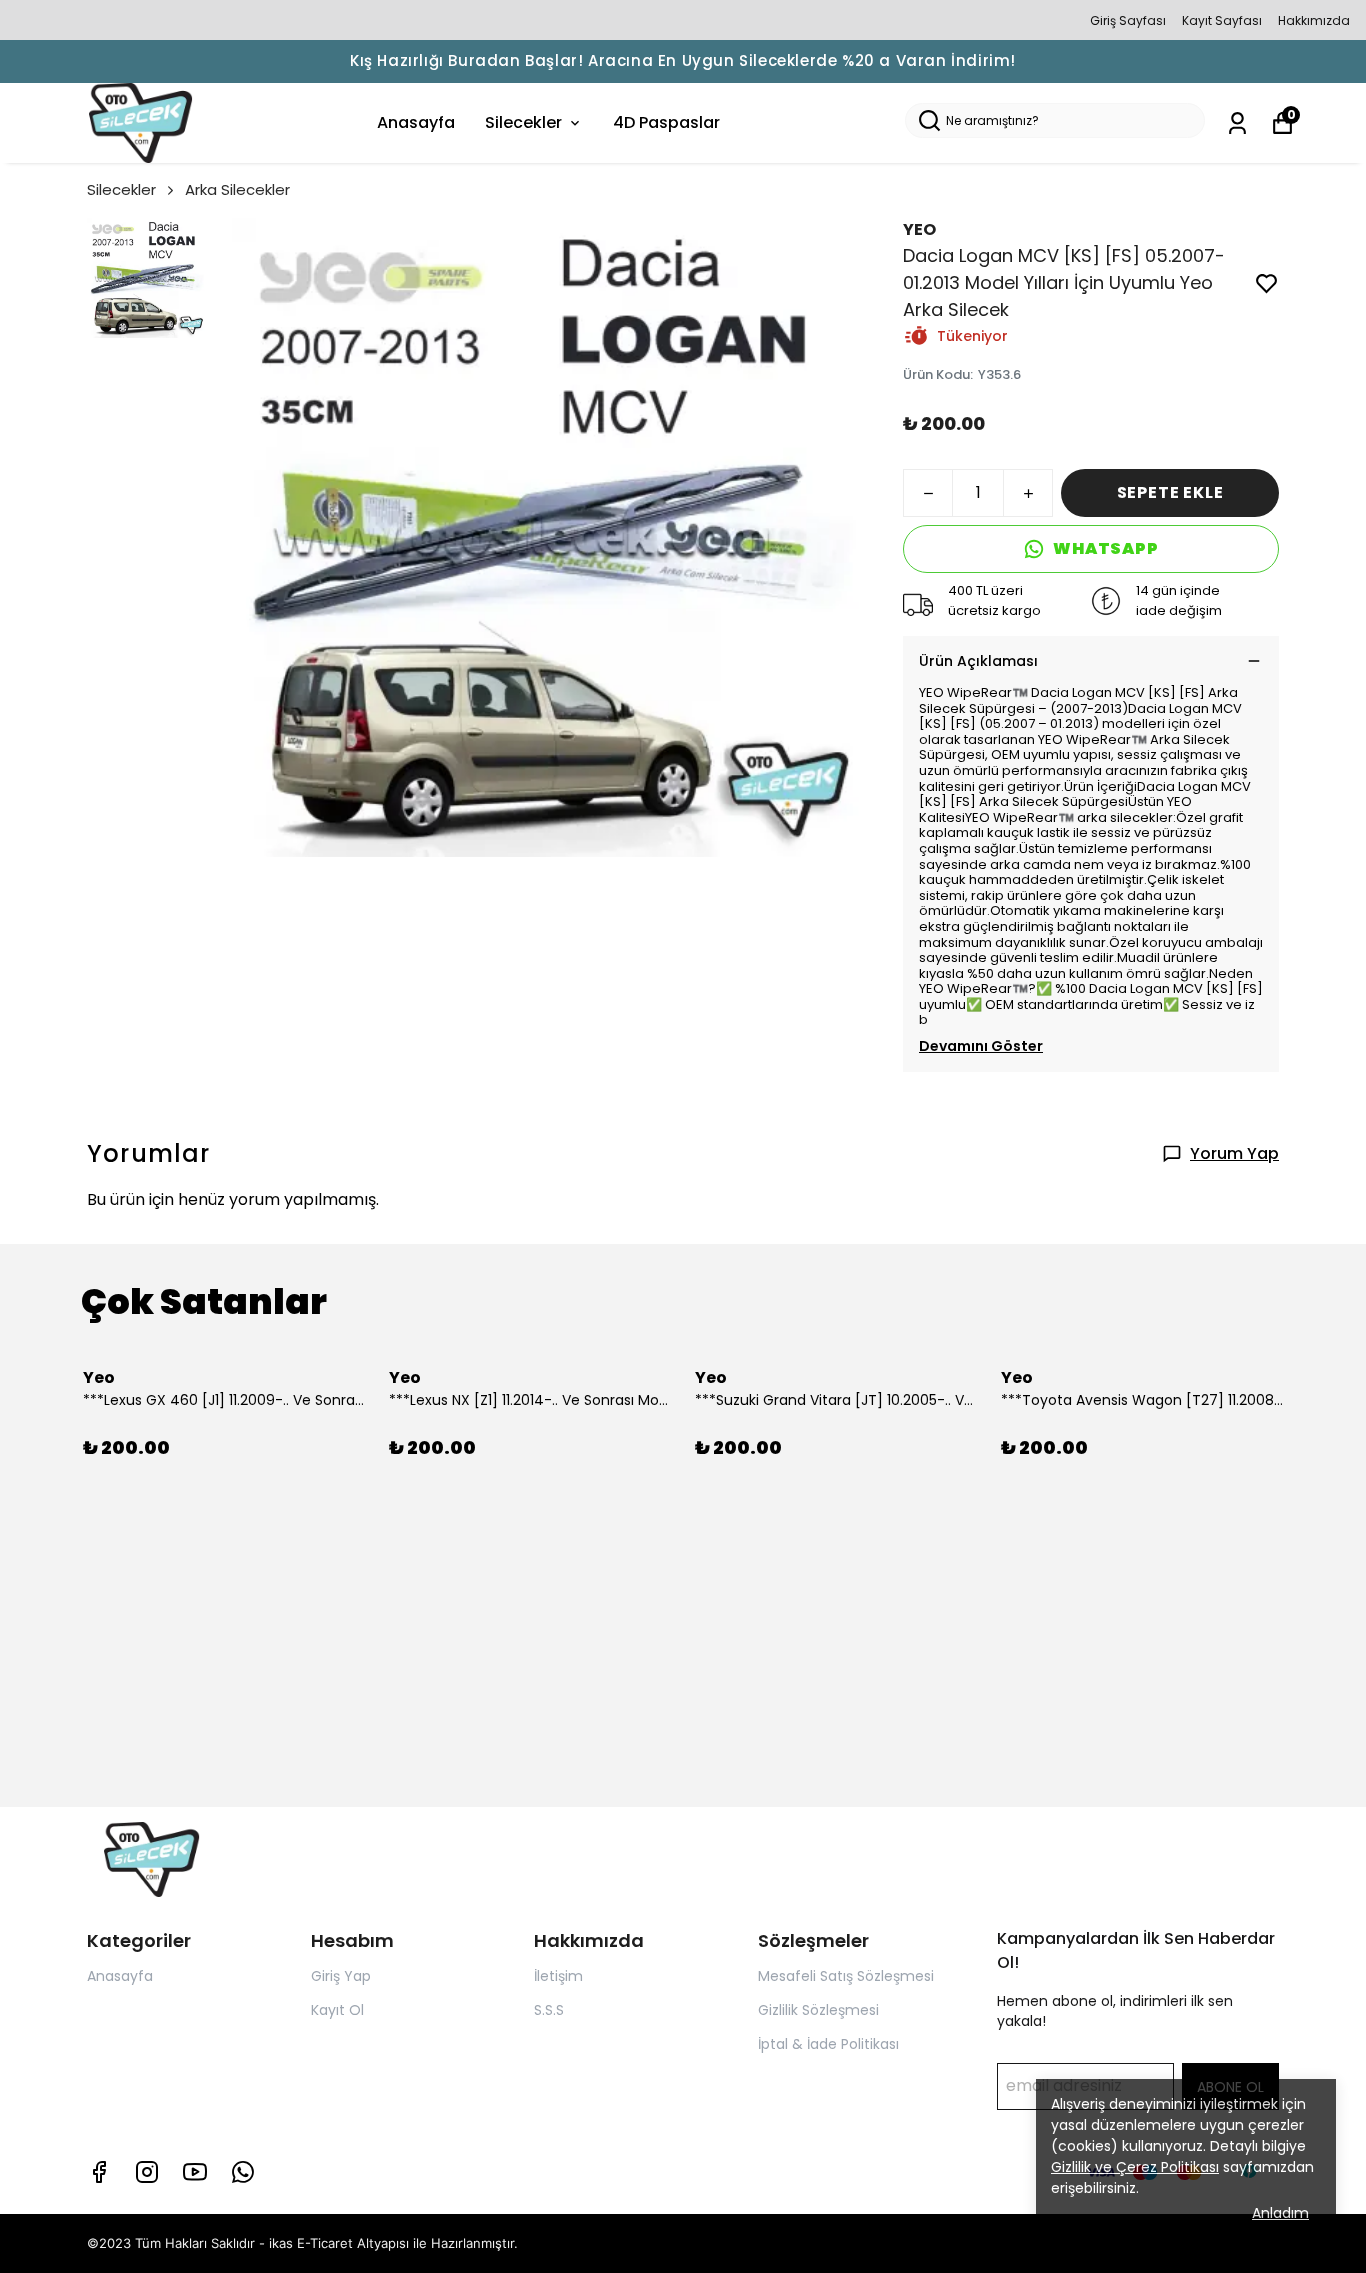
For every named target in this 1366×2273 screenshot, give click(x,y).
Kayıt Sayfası (1222, 20)
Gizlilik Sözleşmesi (818, 2010)
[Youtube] (195, 2172)
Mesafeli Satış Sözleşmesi (846, 1976)
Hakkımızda (1314, 20)
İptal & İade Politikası (828, 2044)
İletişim (558, 1976)
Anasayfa (416, 122)
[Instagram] (147, 2172)
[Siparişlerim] (1237, 123)
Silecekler (523, 122)
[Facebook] (99, 2172)
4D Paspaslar (666, 122)
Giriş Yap (341, 1976)
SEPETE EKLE (1170, 492)
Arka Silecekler (237, 189)
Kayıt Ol (337, 2010)
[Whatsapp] (243, 2172)
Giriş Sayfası (1128, 20)
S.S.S (549, 2010)
